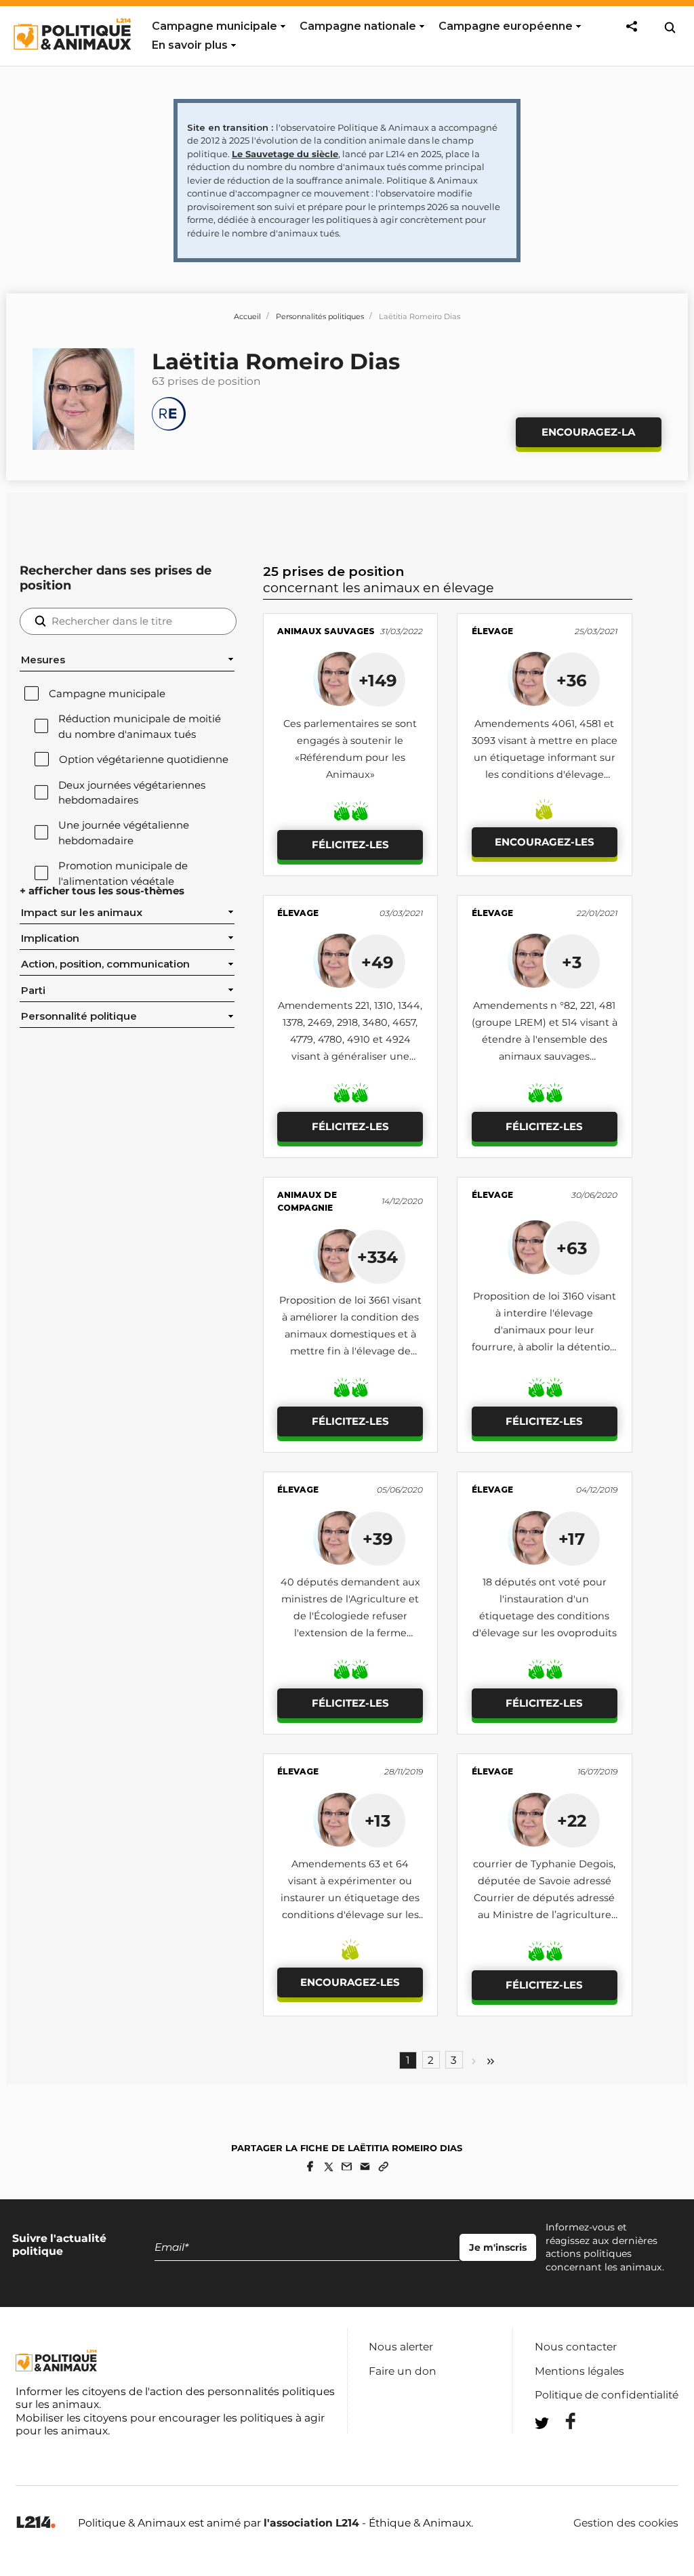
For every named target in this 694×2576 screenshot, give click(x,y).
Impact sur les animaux (82, 913)
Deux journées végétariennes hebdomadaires (132, 793)
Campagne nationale (358, 26)
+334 (377, 1257)
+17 (572, 1539)
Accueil (247, 316)
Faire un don (403, 2371)
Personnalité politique (79, 1016)
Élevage (492, 631)
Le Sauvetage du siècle (285, 154)
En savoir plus (190, 45)
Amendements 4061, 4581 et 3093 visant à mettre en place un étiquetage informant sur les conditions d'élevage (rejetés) (545, 757)
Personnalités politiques (320, 316)
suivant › (474, 2061)
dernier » (491, 2061)
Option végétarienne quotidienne (144, 760)
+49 (377, 962)
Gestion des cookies (626, 2523)
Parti (33, 991)
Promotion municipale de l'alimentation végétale (123, 873)
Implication (50, 938)
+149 (378, 680)
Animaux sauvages (326, 631)
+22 (572, 1821)
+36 (572, 680)
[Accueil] (72, 62)
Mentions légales (579, 2371)
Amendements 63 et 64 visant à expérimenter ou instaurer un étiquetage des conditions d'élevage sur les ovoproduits (350, 1898)
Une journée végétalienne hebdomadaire (124, 833)
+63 (572, 1248)
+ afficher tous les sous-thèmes (102, 891)
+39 (378, 1539)
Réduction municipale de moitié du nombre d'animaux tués (140, 726)
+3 (572, 962)
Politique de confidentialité (607, 2395)
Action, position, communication (105, 964)
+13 (377, 1821)
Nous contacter (576, 2347)
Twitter (562, 2448)
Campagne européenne (506, 26)
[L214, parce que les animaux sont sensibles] (36, 2523)
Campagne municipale (215, 26)
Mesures (43, 660)
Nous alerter (401, 2347)
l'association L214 (311, 2523)
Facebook (562, 2421)
